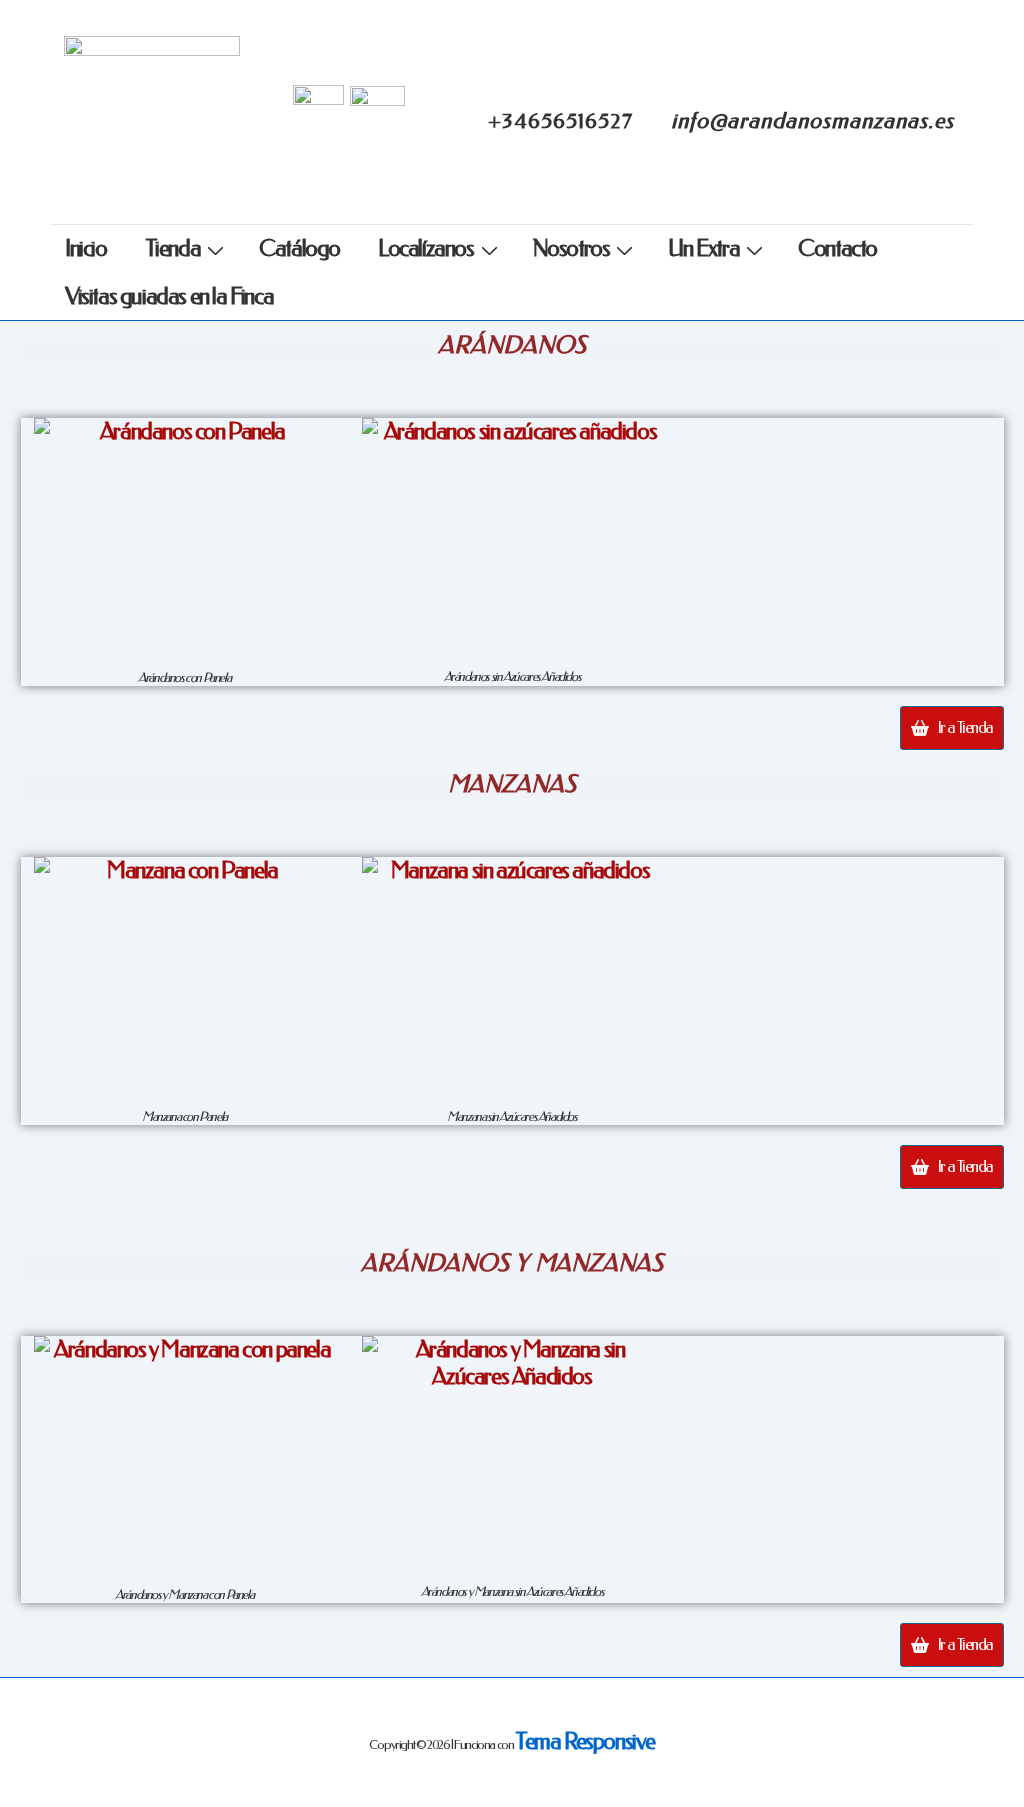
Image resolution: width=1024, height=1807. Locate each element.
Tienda (173, 248)
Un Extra (703, 248)
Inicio (86, 248)
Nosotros (571, 248)
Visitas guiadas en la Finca (169, 296)
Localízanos (426, 248)
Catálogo (299, 248)
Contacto (837, 248)
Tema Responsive (585, 1741)
